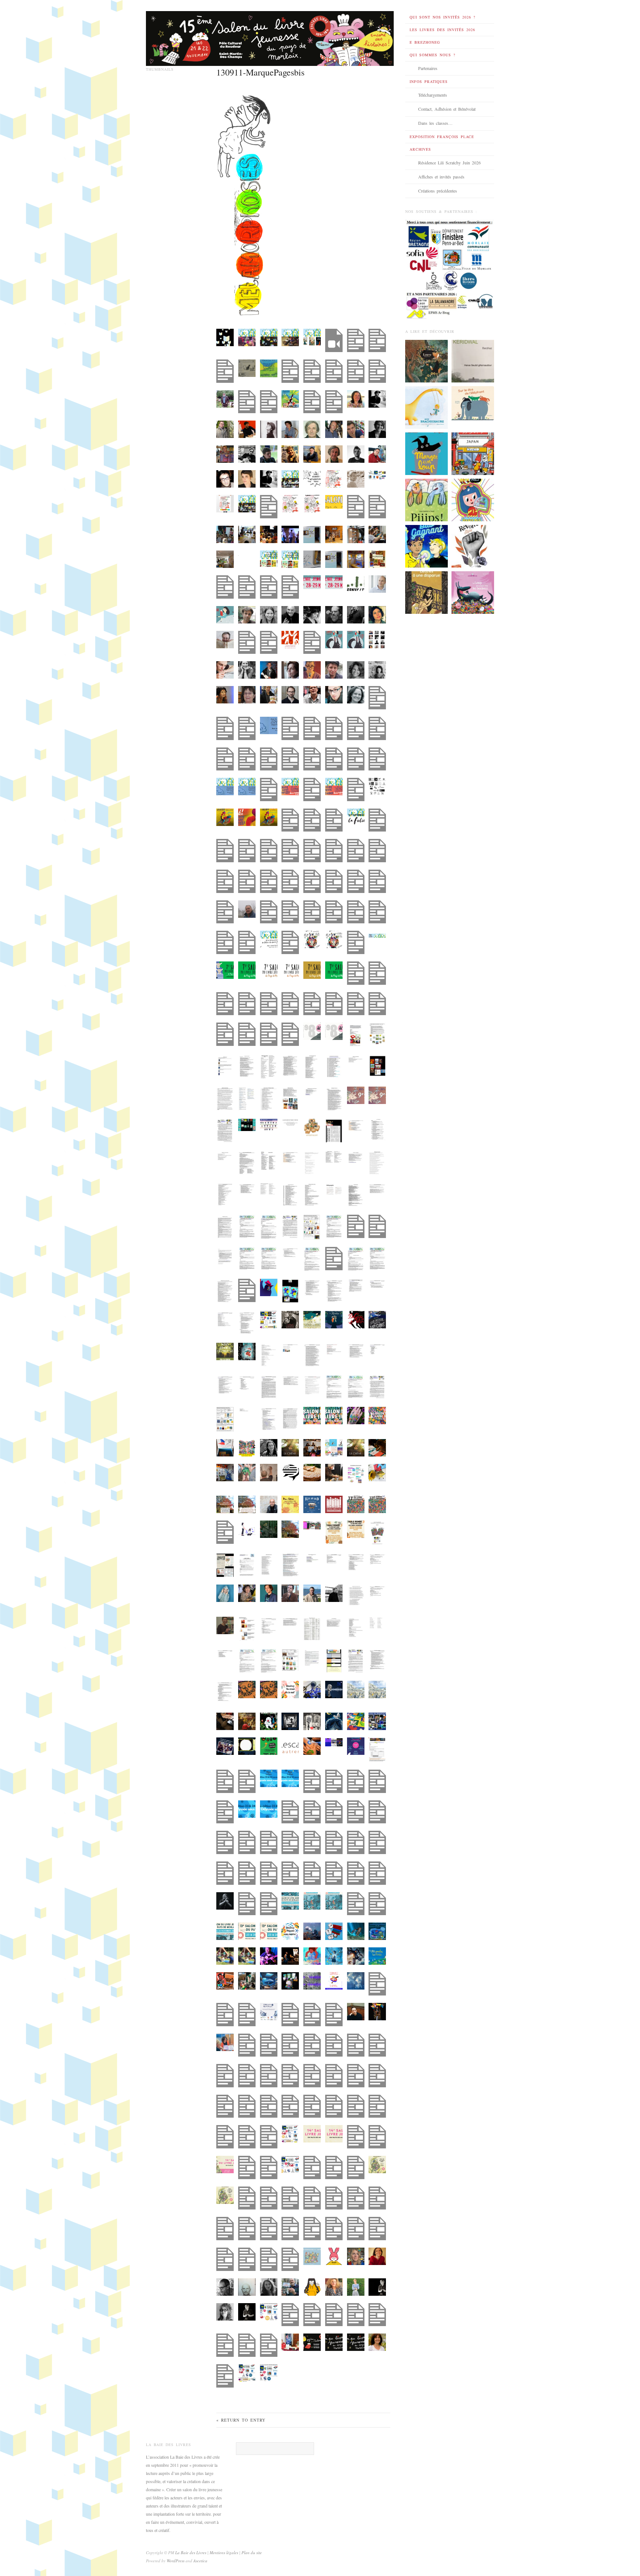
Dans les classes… (435, 123)
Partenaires (428, 68)
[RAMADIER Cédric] (426, 453)
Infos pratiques (429, 81)
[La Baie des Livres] (270, 36)
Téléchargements (433, 95)
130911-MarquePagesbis (260, 72)
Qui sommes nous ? (432, 55)
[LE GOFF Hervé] (473, 592)
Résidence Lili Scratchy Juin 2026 (449, 163)
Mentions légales (224, 2552)
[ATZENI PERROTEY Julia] (473, 453)
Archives (420, 149)
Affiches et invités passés (441, 177)
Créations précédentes (438, 191)
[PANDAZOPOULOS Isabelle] (473, 546)
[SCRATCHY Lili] (473, 499)
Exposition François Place (442, 137)
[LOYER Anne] (426, 546)
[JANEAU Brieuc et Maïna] (426, 407)
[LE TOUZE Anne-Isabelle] (426, 499)
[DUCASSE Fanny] (426, 360)
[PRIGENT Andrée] (473, 402)
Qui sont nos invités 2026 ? (442, 17)
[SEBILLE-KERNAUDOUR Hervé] (473, 360)
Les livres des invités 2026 (442, 30)
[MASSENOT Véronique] (426, 592)
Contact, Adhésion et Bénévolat (447, 109)
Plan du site (252, 2552)
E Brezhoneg (425, 42)
